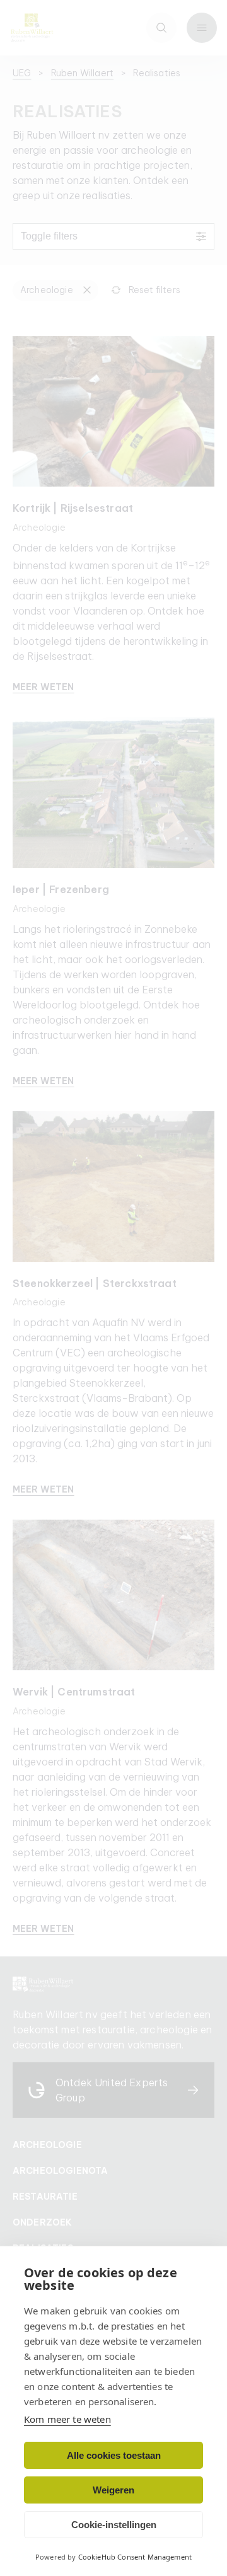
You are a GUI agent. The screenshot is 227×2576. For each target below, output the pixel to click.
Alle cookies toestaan (114, 2455)
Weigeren (113, 2490)
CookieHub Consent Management (135, 2557)
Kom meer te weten (67, 2419)
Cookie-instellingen (114, 2525)
